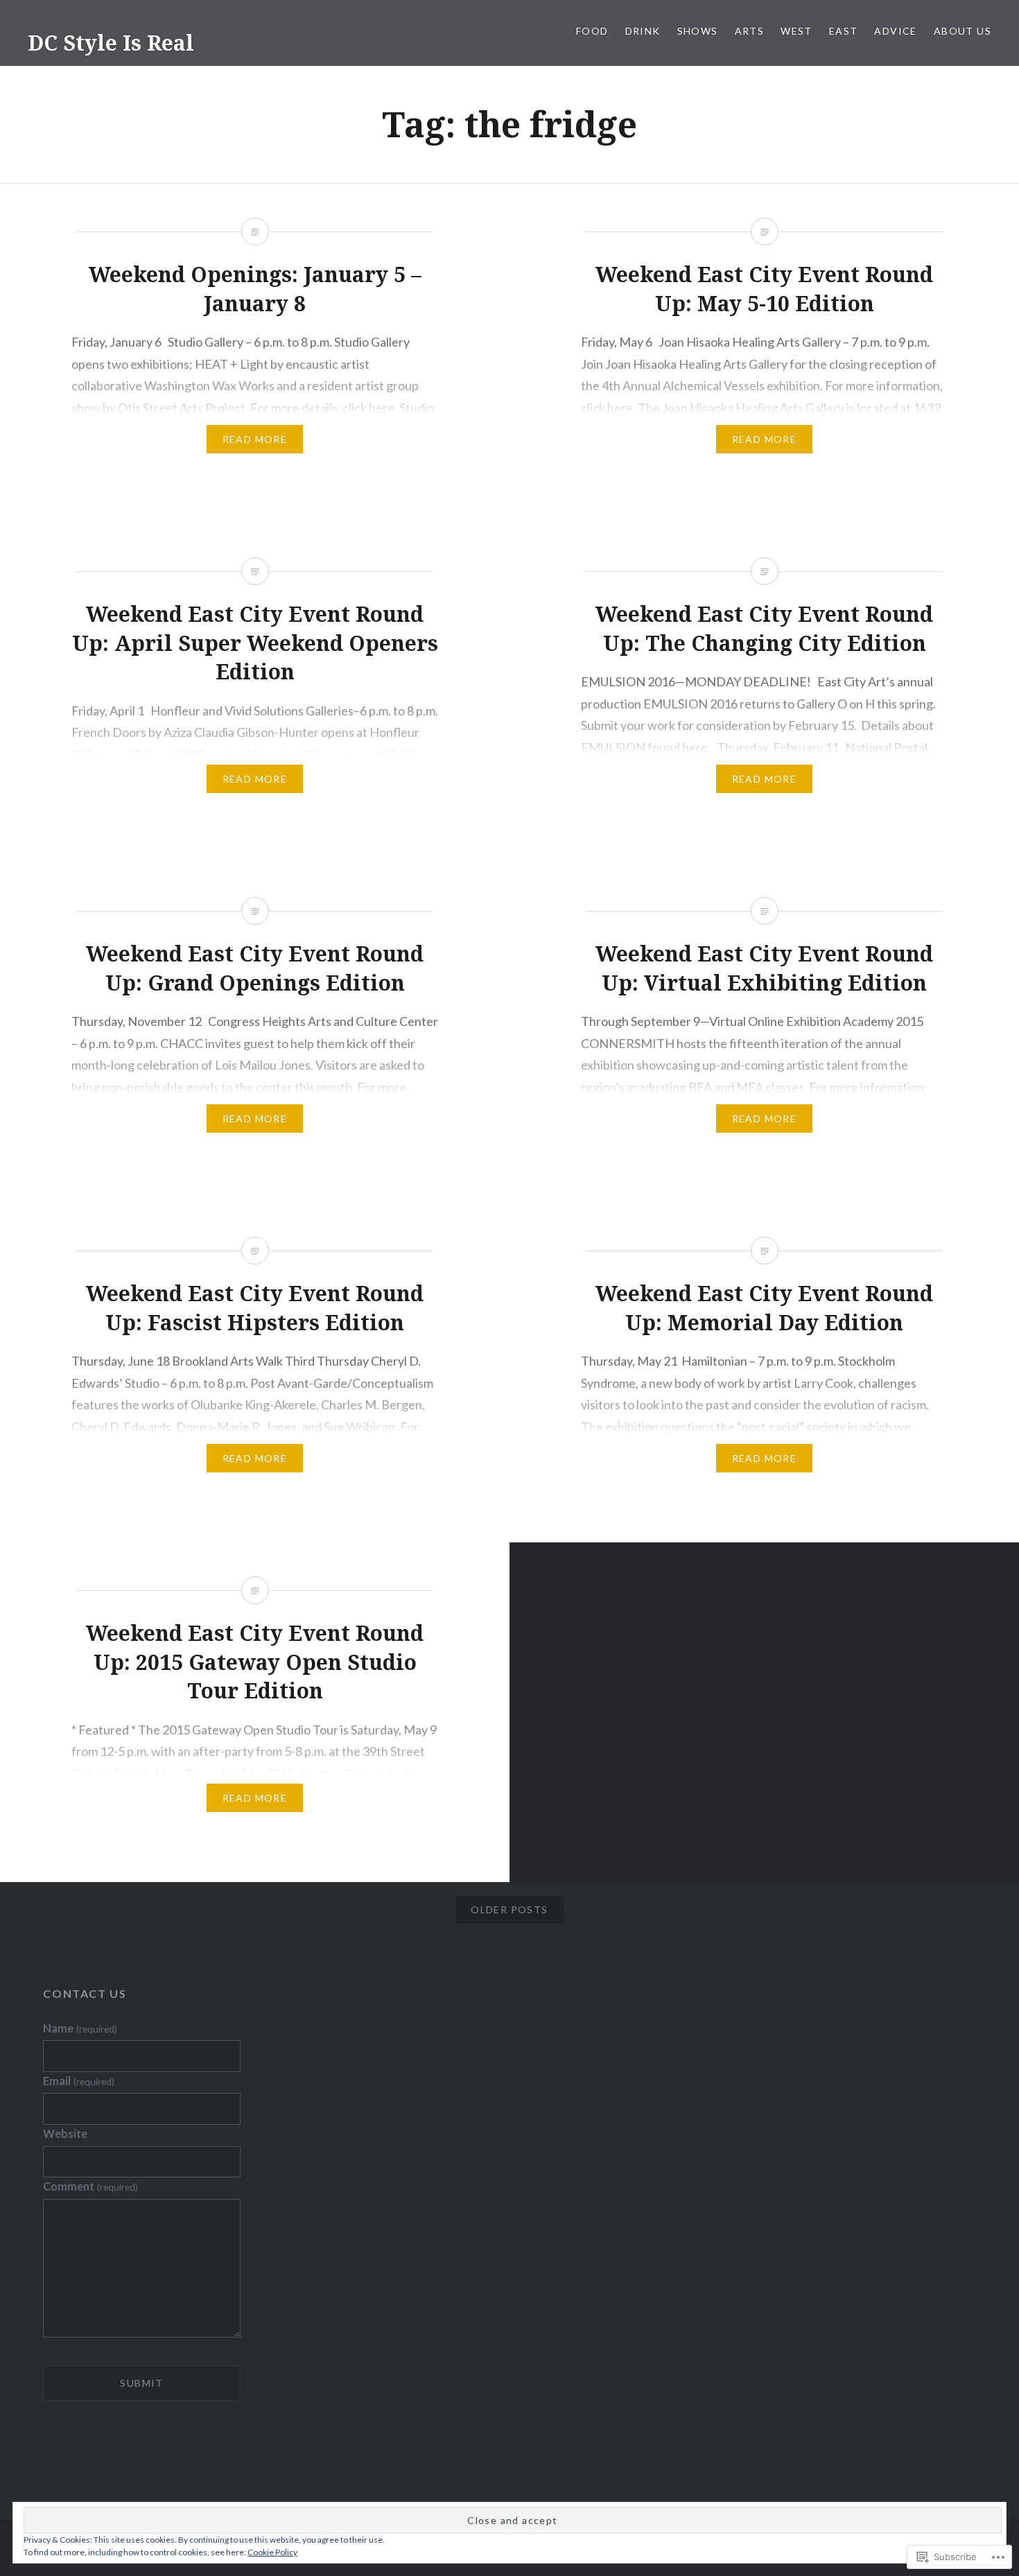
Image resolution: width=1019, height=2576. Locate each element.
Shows (698, 31)
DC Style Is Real (111, 43)
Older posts (509, 1909)
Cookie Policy (272, 2552)
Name (80, 2028)
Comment (90, 2186)
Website (65, 2133)
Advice (895, 31)
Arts (750, 31)
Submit (141, 2383)
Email (78, 2081)
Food (592, 31)
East (844, 31)
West (796, 31)
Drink (643, 31)
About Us (963, 31)
